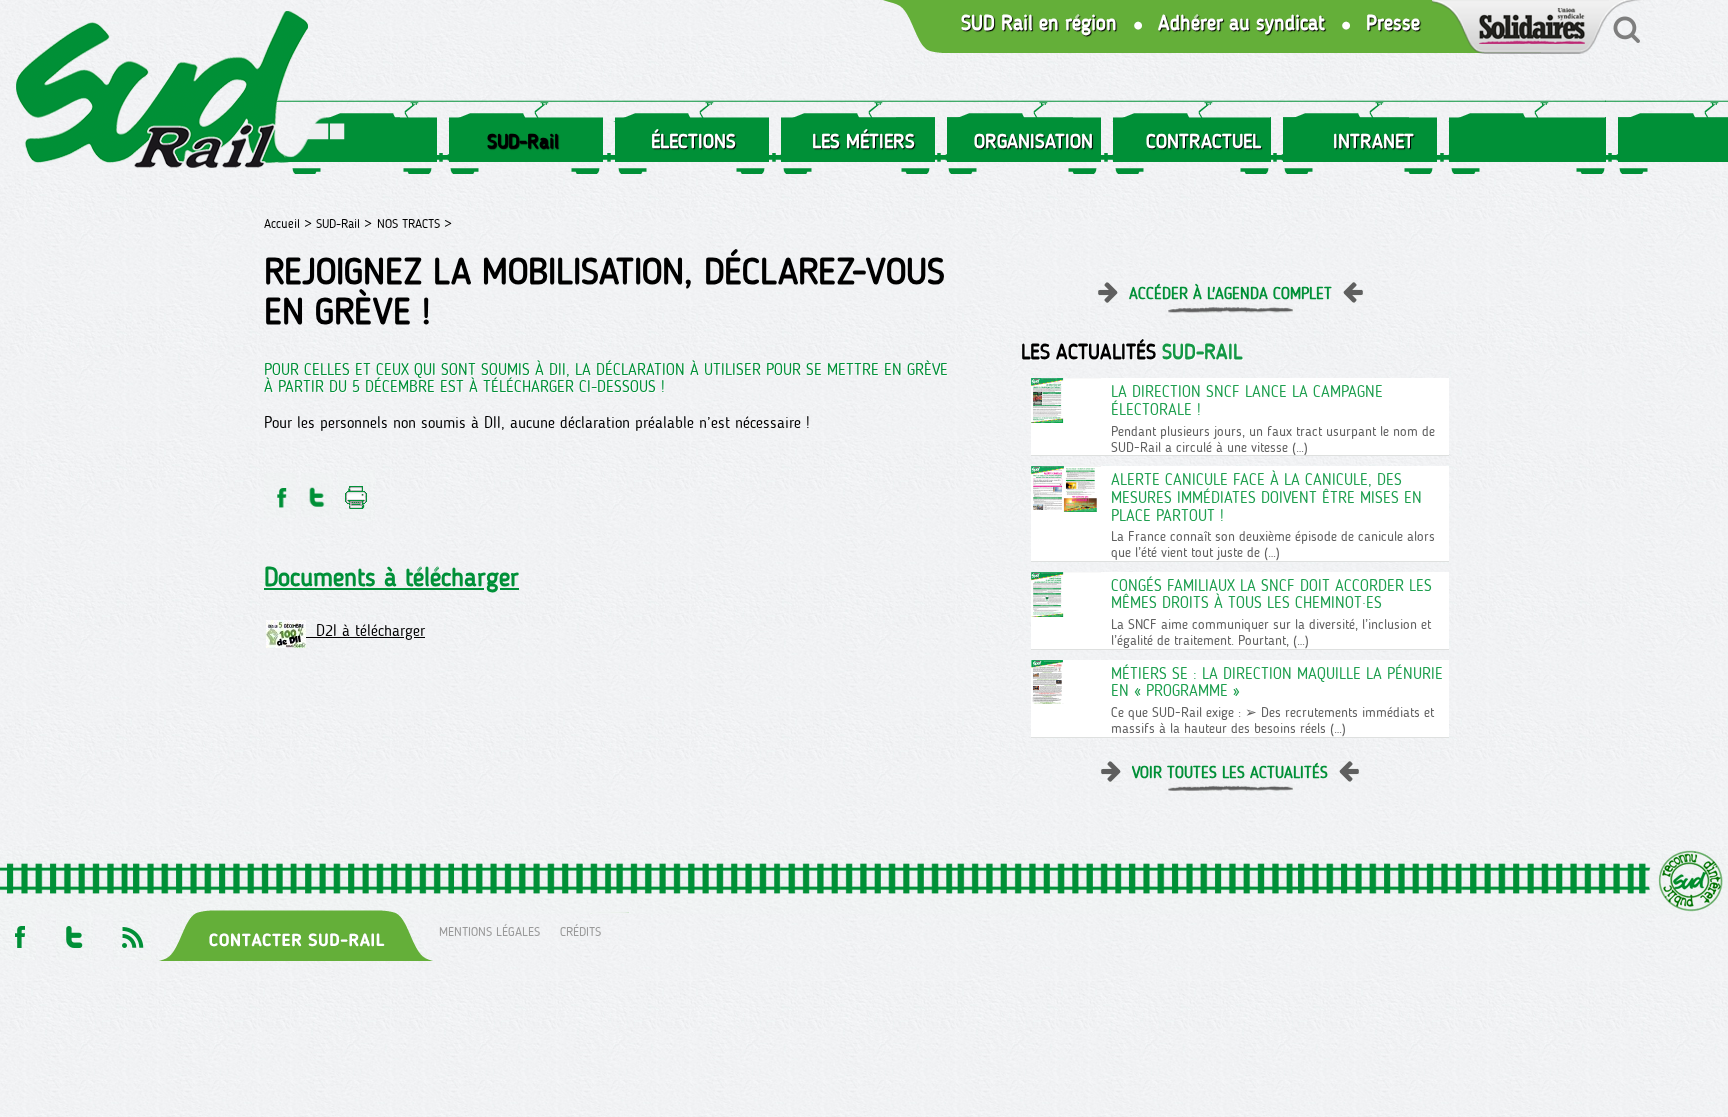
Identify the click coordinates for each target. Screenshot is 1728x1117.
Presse (1393, 23)
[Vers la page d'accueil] (163, 93)
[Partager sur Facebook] (280, 491)
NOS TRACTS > (414, 223)
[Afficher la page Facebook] (18, 931)
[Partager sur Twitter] (317, 491)
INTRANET (1373, 141)
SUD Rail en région (1039, 23)
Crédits (580, 931)
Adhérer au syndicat (1241, 23)
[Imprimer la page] (356, 491)
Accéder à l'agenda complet (1230, 293)
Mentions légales (489, 931)
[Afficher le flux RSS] (132, 931)
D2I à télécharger (365, 630)
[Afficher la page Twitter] (74, 931)
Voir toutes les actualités (1230, 772)
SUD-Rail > (344, 223)
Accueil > (290, 223)
